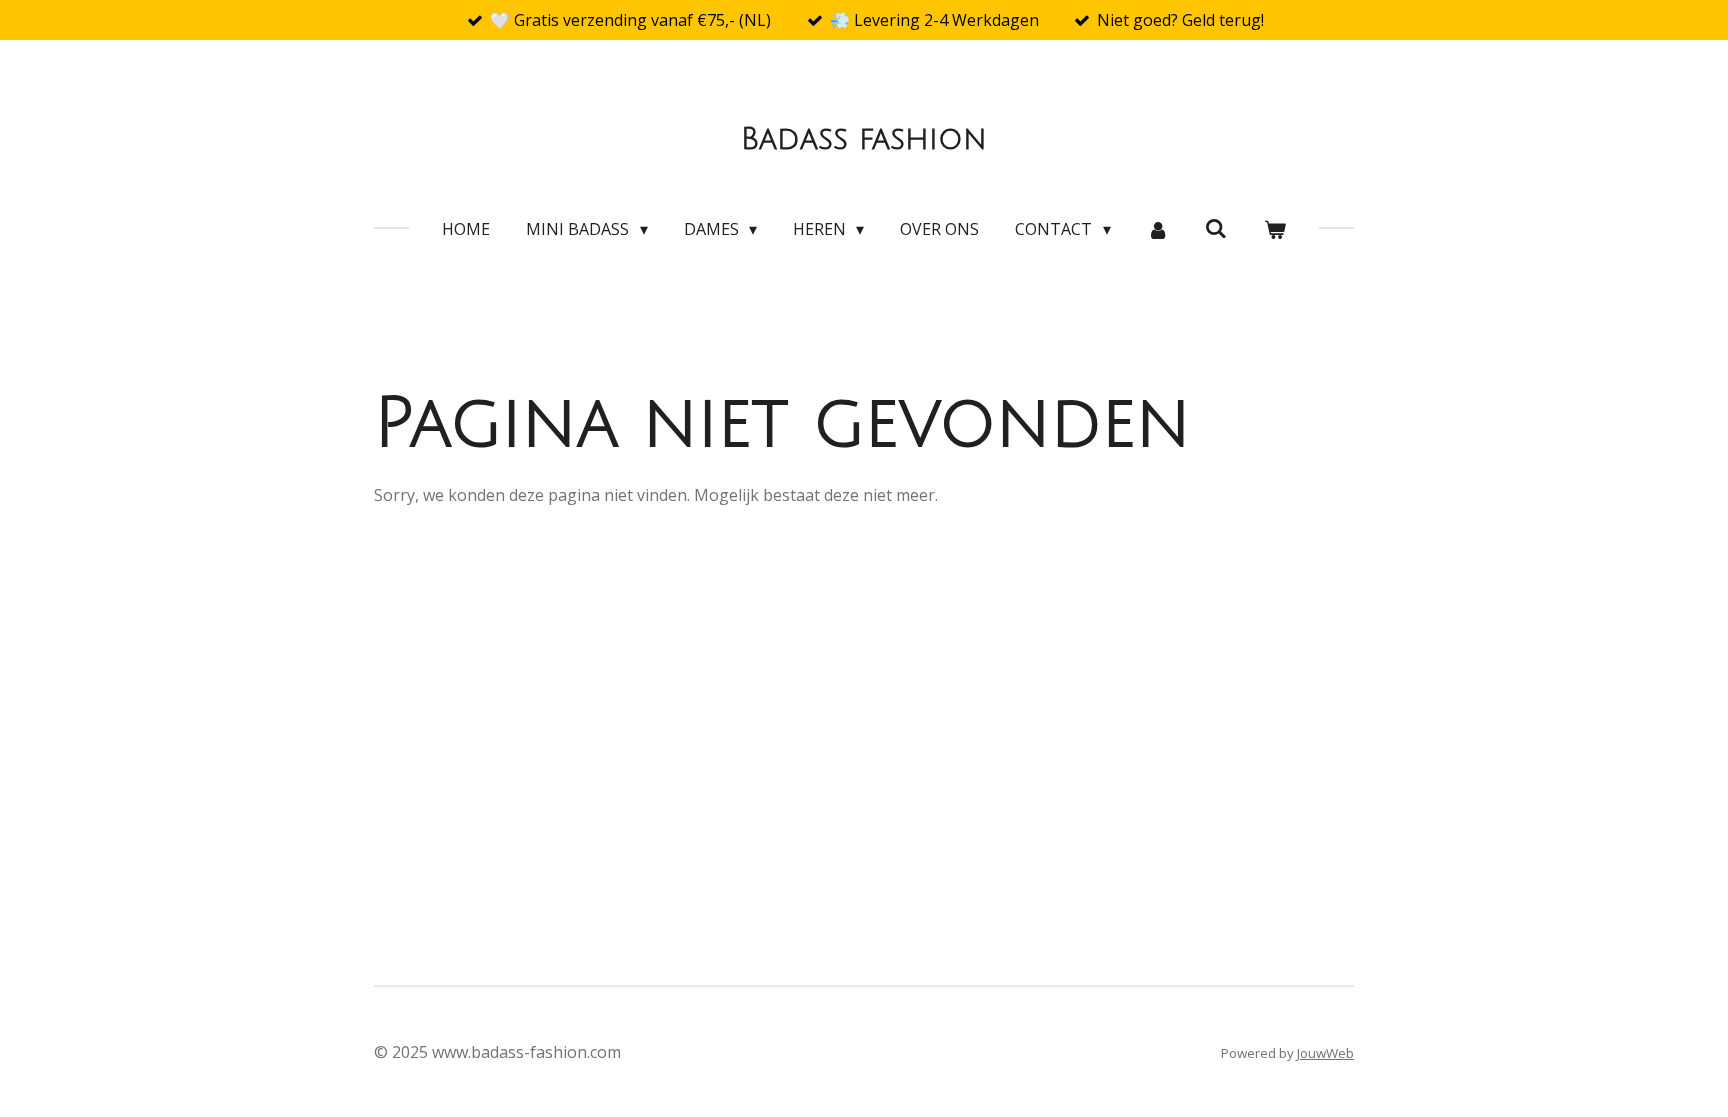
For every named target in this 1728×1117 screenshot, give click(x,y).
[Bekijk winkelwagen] (1274, 229)
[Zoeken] (1216, 228)
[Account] (1158, 229)
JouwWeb (1325, 1053)
